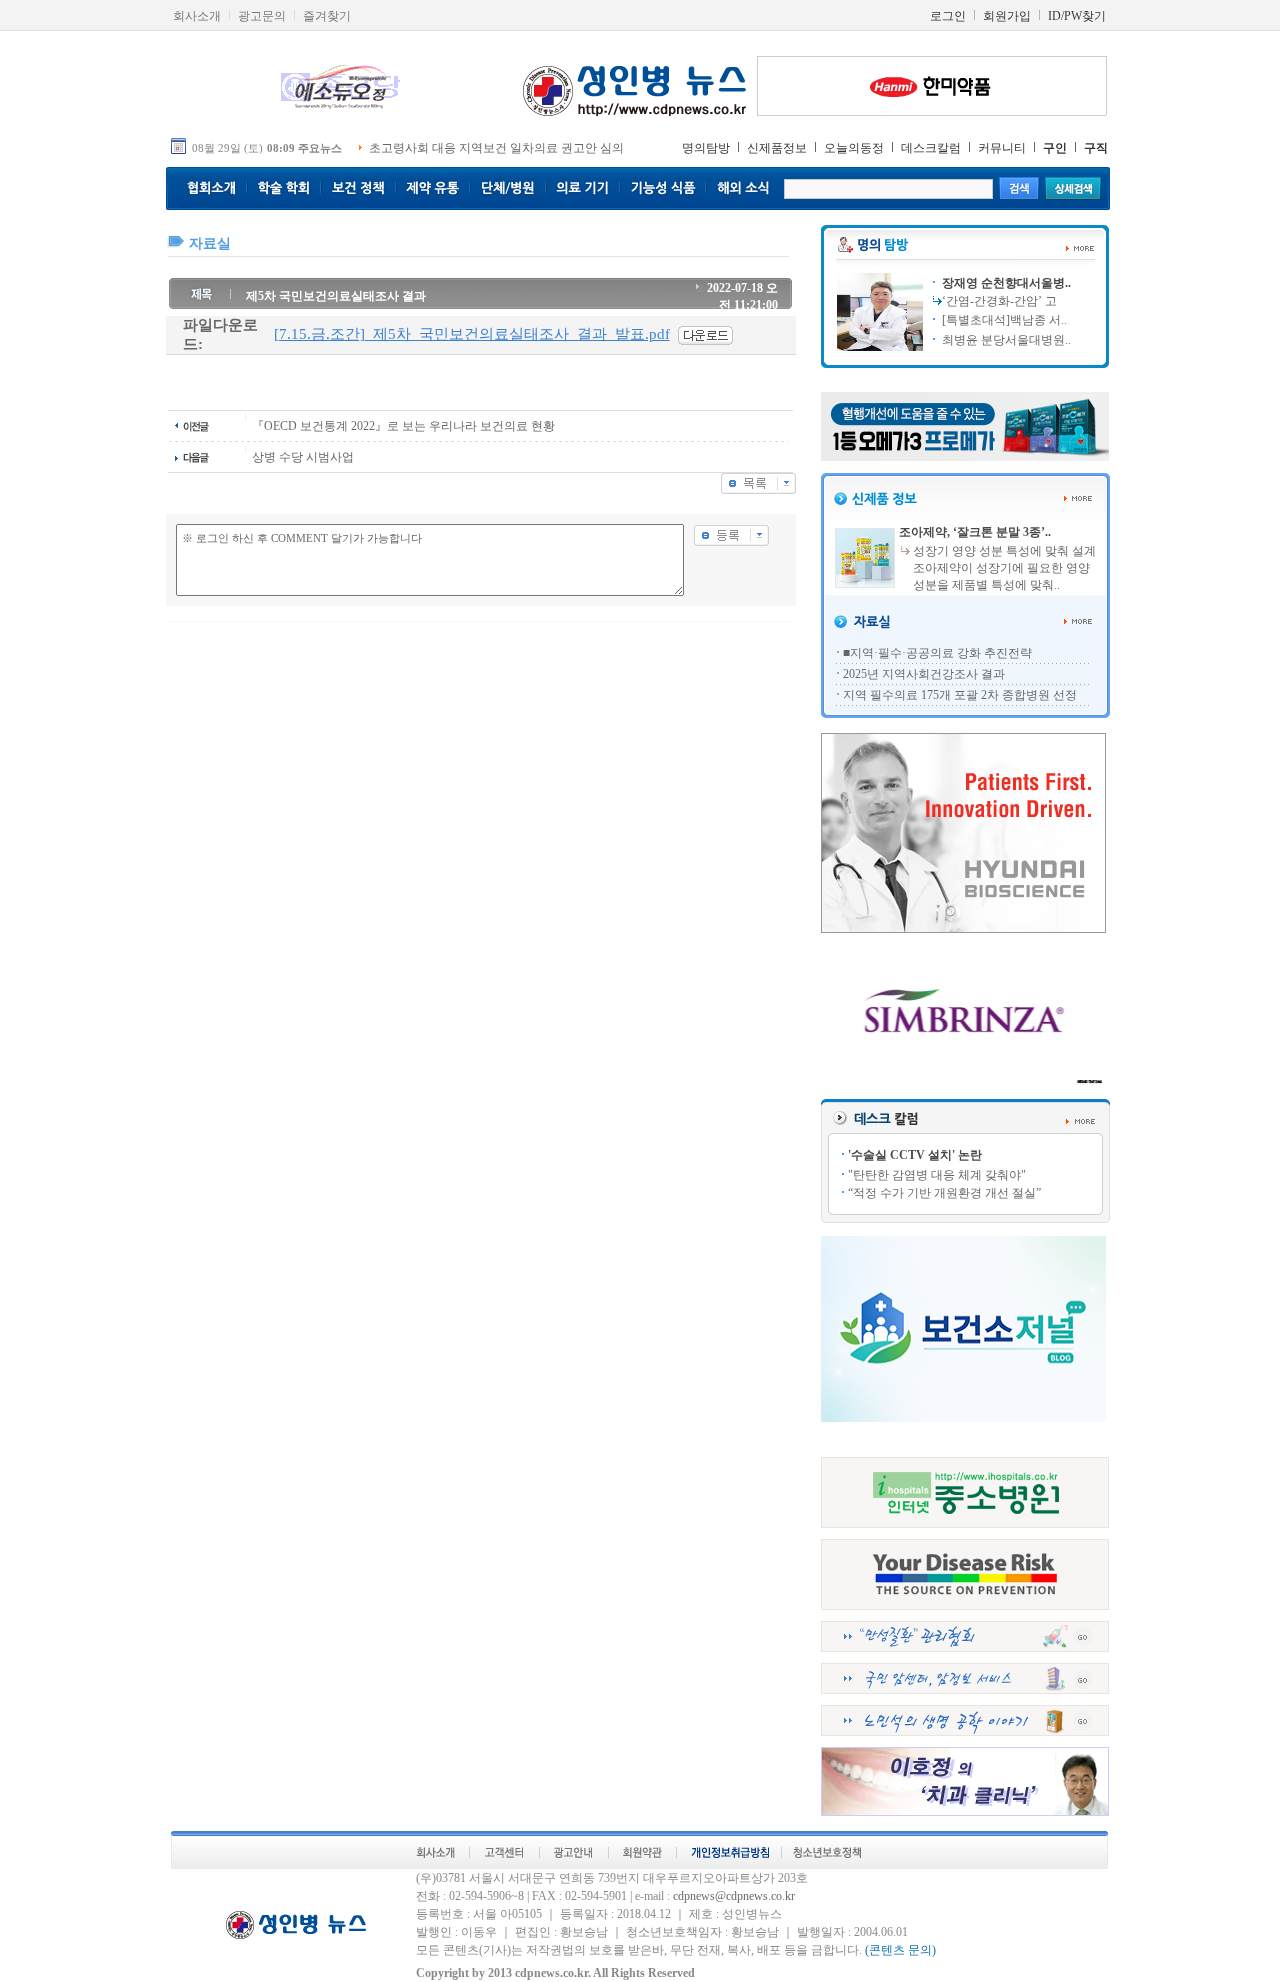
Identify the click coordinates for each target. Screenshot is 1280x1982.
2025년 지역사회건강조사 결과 (924, 674)
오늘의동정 (854, 148)
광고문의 (262, 16)
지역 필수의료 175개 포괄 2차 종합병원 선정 (960, 695)
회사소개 (197, 16)
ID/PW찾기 (1077, 16)
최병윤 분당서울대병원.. (1005, 340)
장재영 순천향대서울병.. (1005, 283)
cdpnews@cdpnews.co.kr (734, 1896)
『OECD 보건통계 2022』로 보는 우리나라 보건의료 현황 (403, 426)
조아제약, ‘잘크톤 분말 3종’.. (975, 532)
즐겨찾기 (327, 16)
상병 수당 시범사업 (303, 457)
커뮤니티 (1002, 148)
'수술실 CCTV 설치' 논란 (915, 1155)
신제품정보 (777, 148)
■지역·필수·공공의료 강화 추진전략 (937, 653)
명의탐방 (706, 148)
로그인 (948, 16)
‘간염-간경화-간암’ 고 (999, 301)
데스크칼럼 (931, 148)
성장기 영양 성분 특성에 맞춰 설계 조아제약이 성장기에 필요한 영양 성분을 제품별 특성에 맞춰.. (1004, 568)
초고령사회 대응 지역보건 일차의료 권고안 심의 (496, 148)
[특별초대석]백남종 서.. (1003, 320)
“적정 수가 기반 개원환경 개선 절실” (944, 1193)
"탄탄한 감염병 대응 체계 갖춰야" (937, 1175)
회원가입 (1007, 16)
